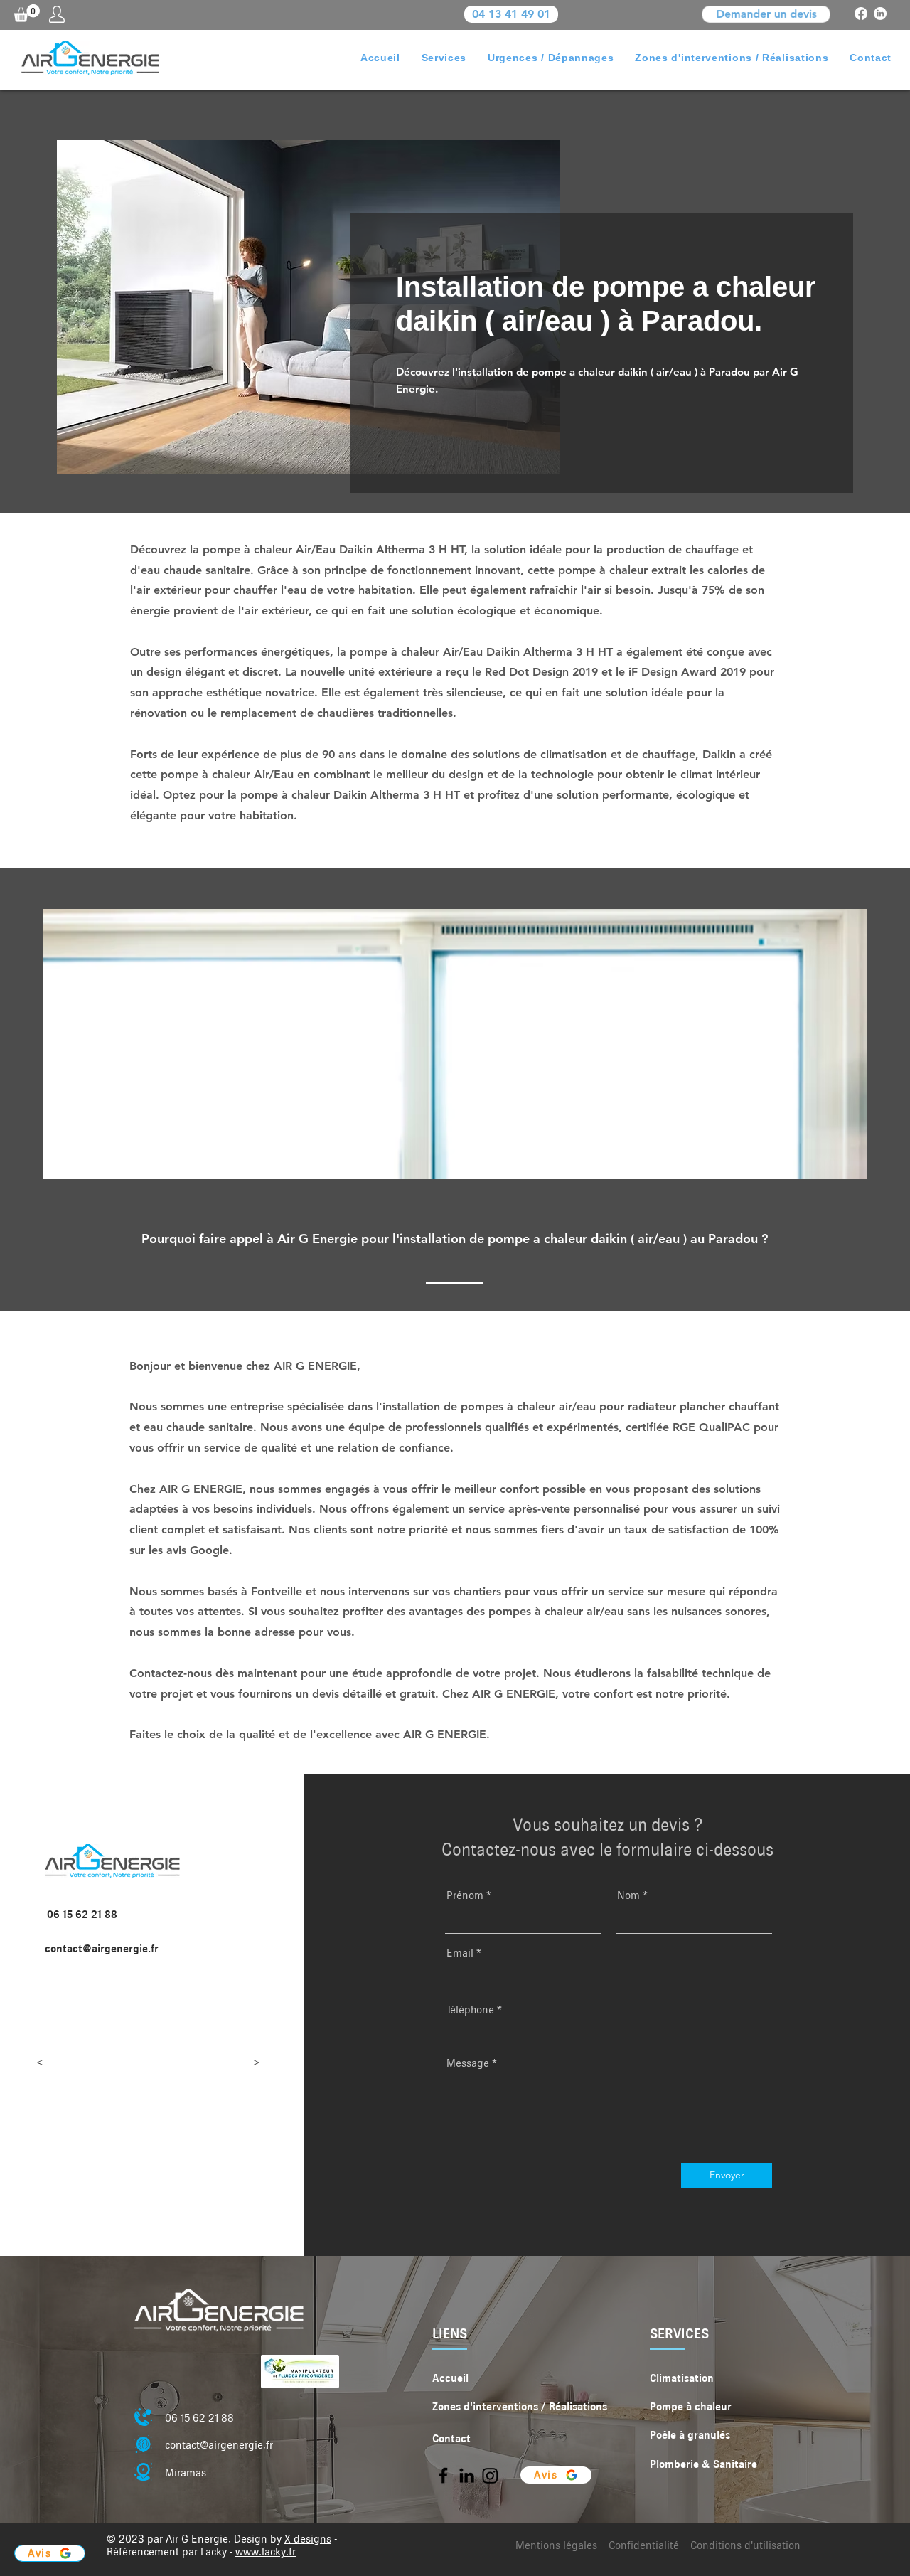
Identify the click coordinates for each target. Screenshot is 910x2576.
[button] (27, 13)
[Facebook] (861, 14)
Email (460, 1953)
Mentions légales (556, 2545)
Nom (628, 1895)
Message (468, 2063)
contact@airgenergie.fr (102, 1949)
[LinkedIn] (880, 14)
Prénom (465, 1895)
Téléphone (470, 2010)
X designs (308, 2539)
